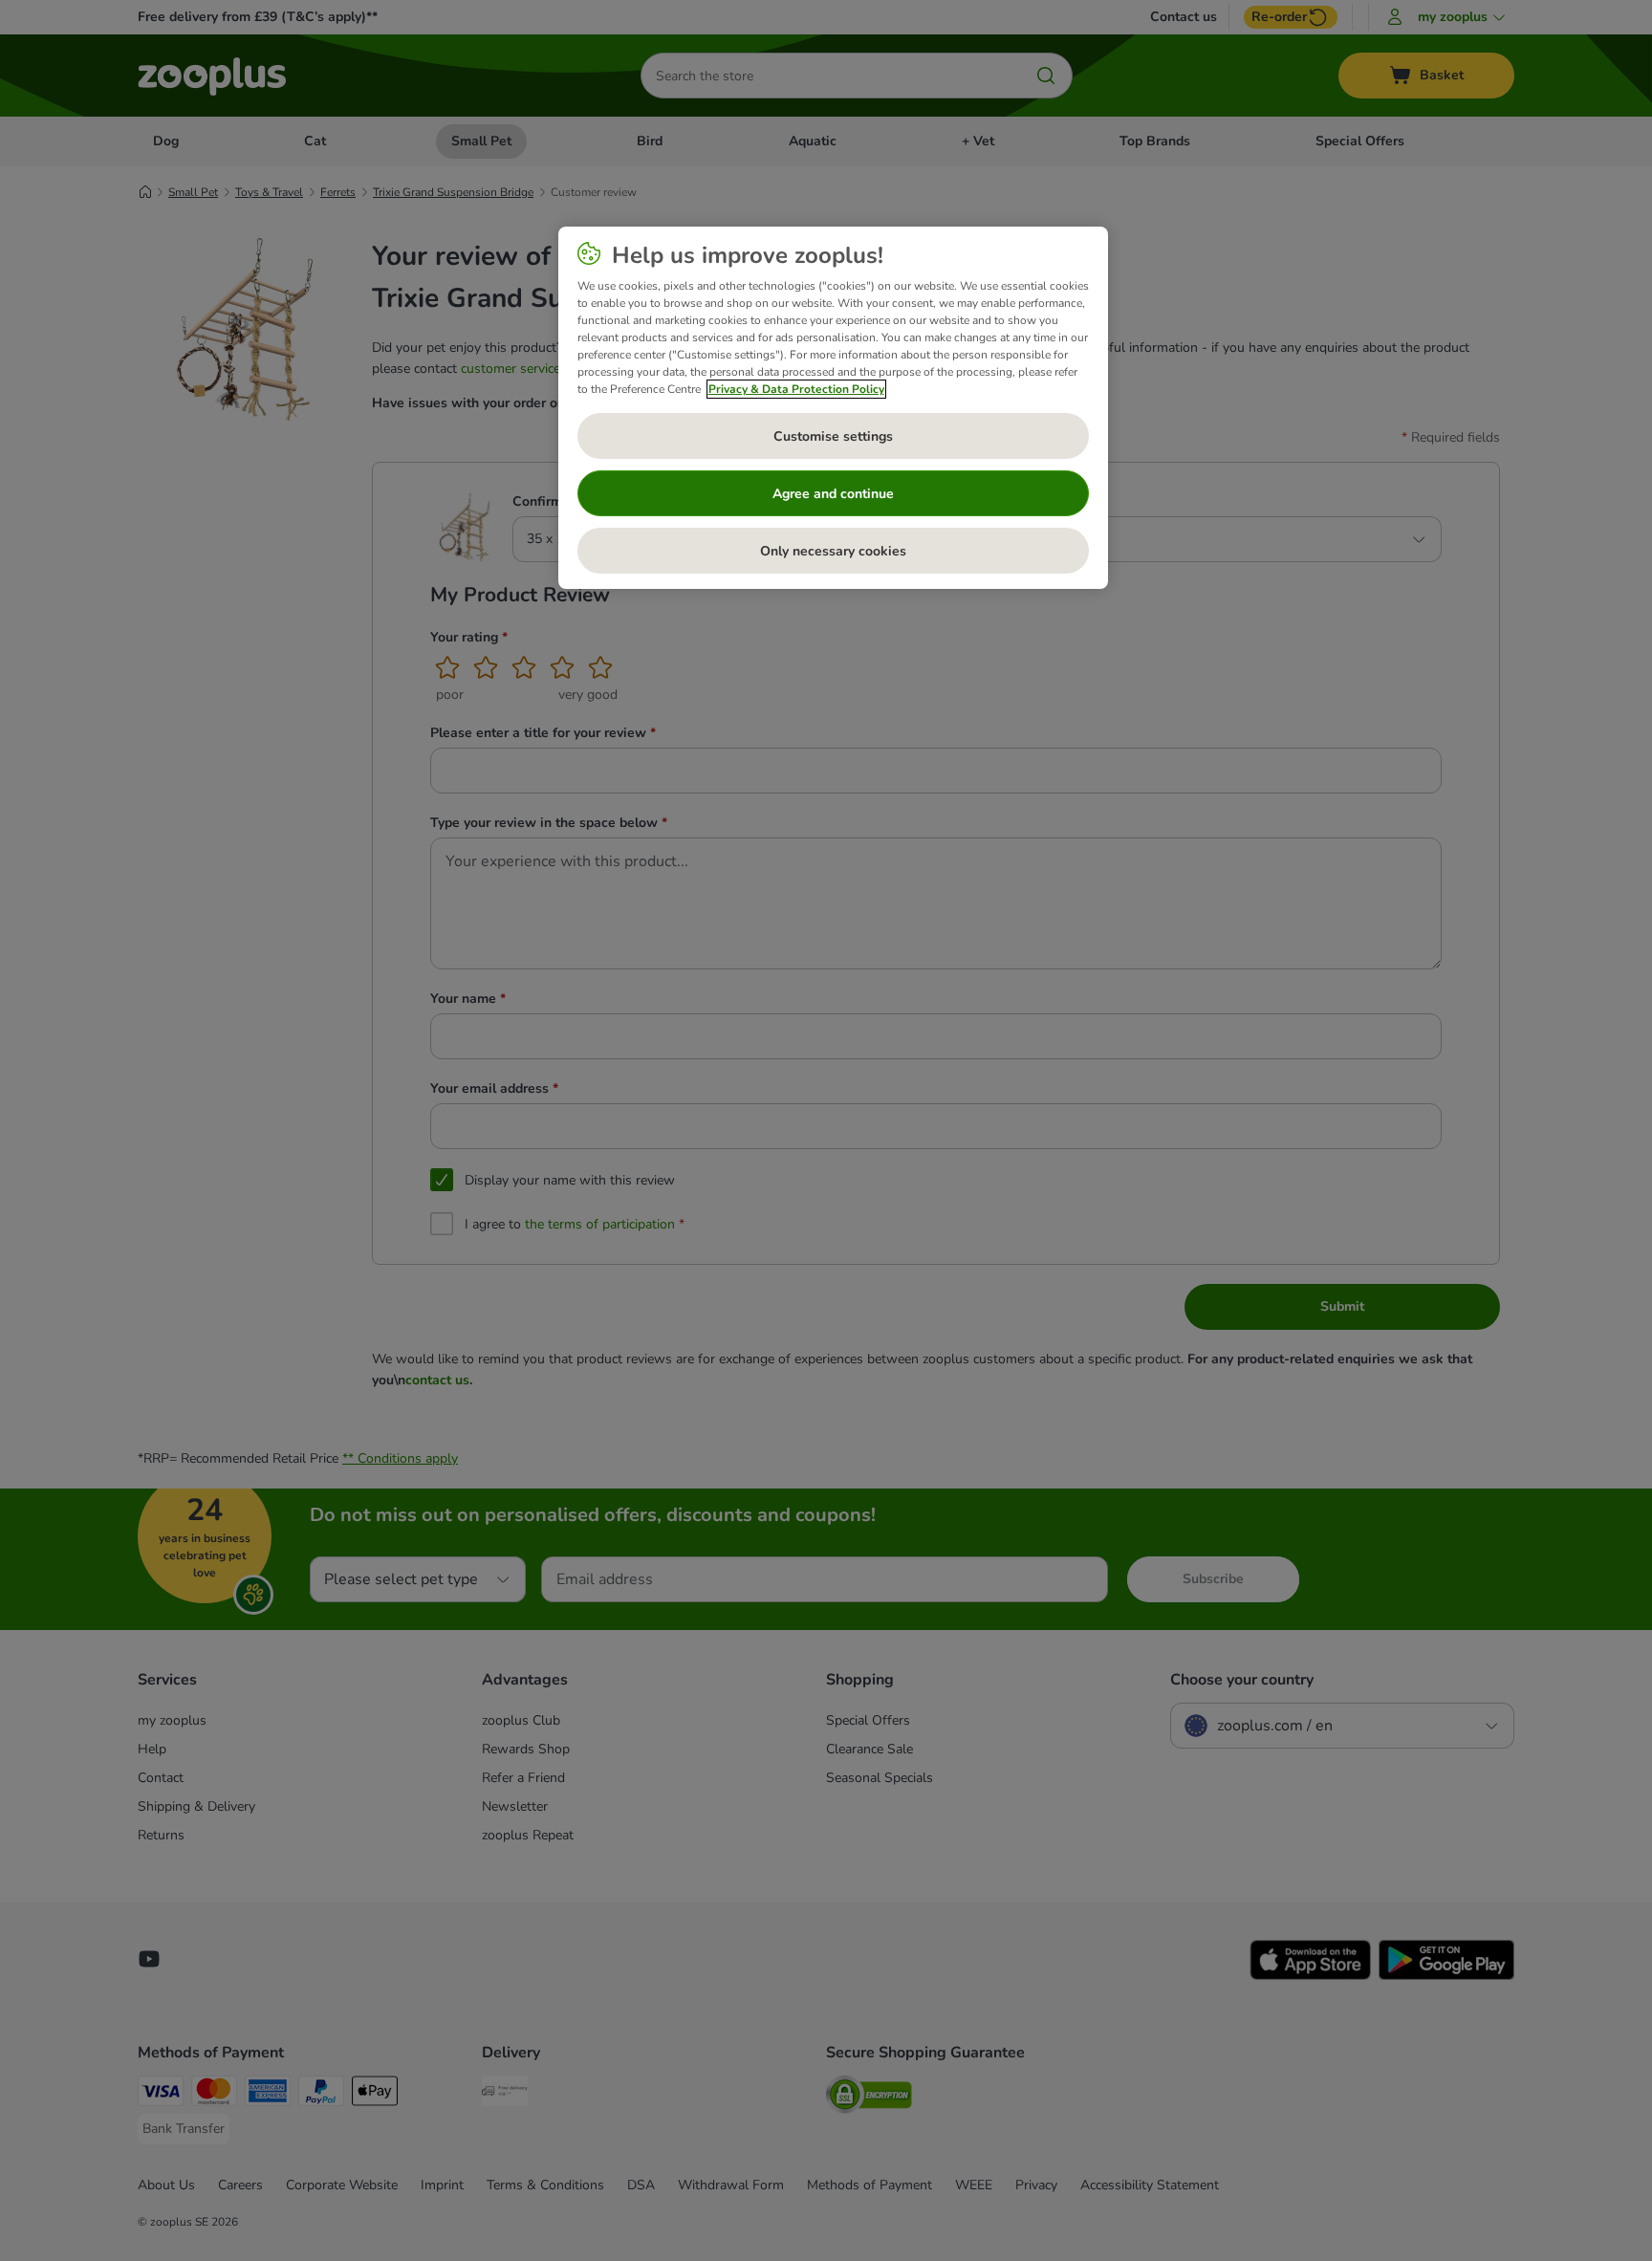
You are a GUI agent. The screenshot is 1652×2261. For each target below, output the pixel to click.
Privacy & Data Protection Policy (796, 389)
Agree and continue (833, 494)
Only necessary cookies (833, 551)
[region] (833, 408)
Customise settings (833, 436)
